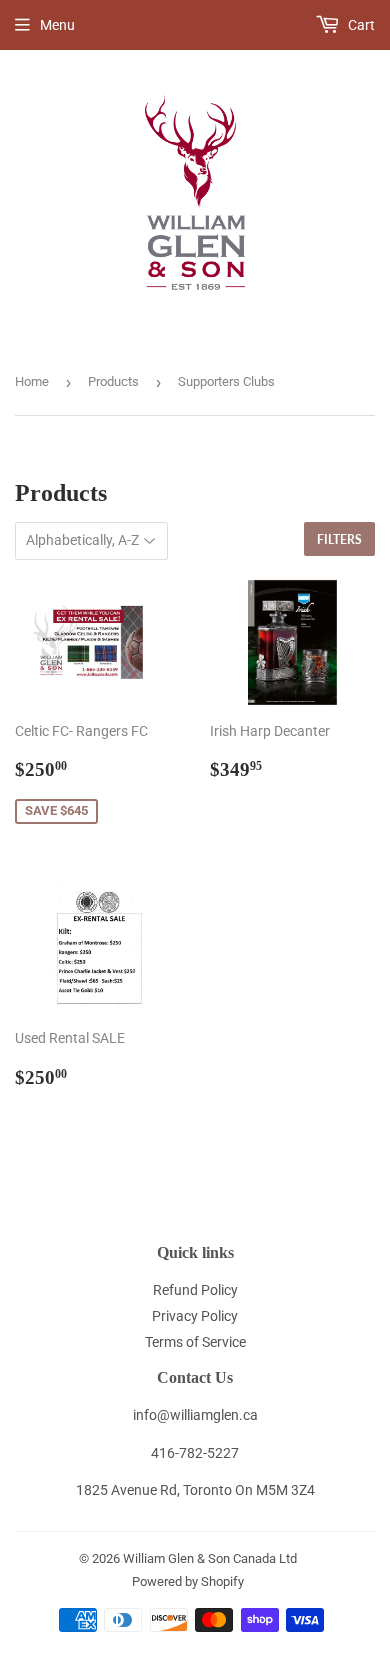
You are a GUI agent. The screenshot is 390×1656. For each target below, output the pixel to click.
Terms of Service (195, 1342)
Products (113, 381)
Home (32, 381)
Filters (339, 539)
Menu (57, 25)
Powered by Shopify (188, 1581)
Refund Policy (195, 1290)
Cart (360, 25)
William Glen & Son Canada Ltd (210, 1558)
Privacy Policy (195, 1316)
